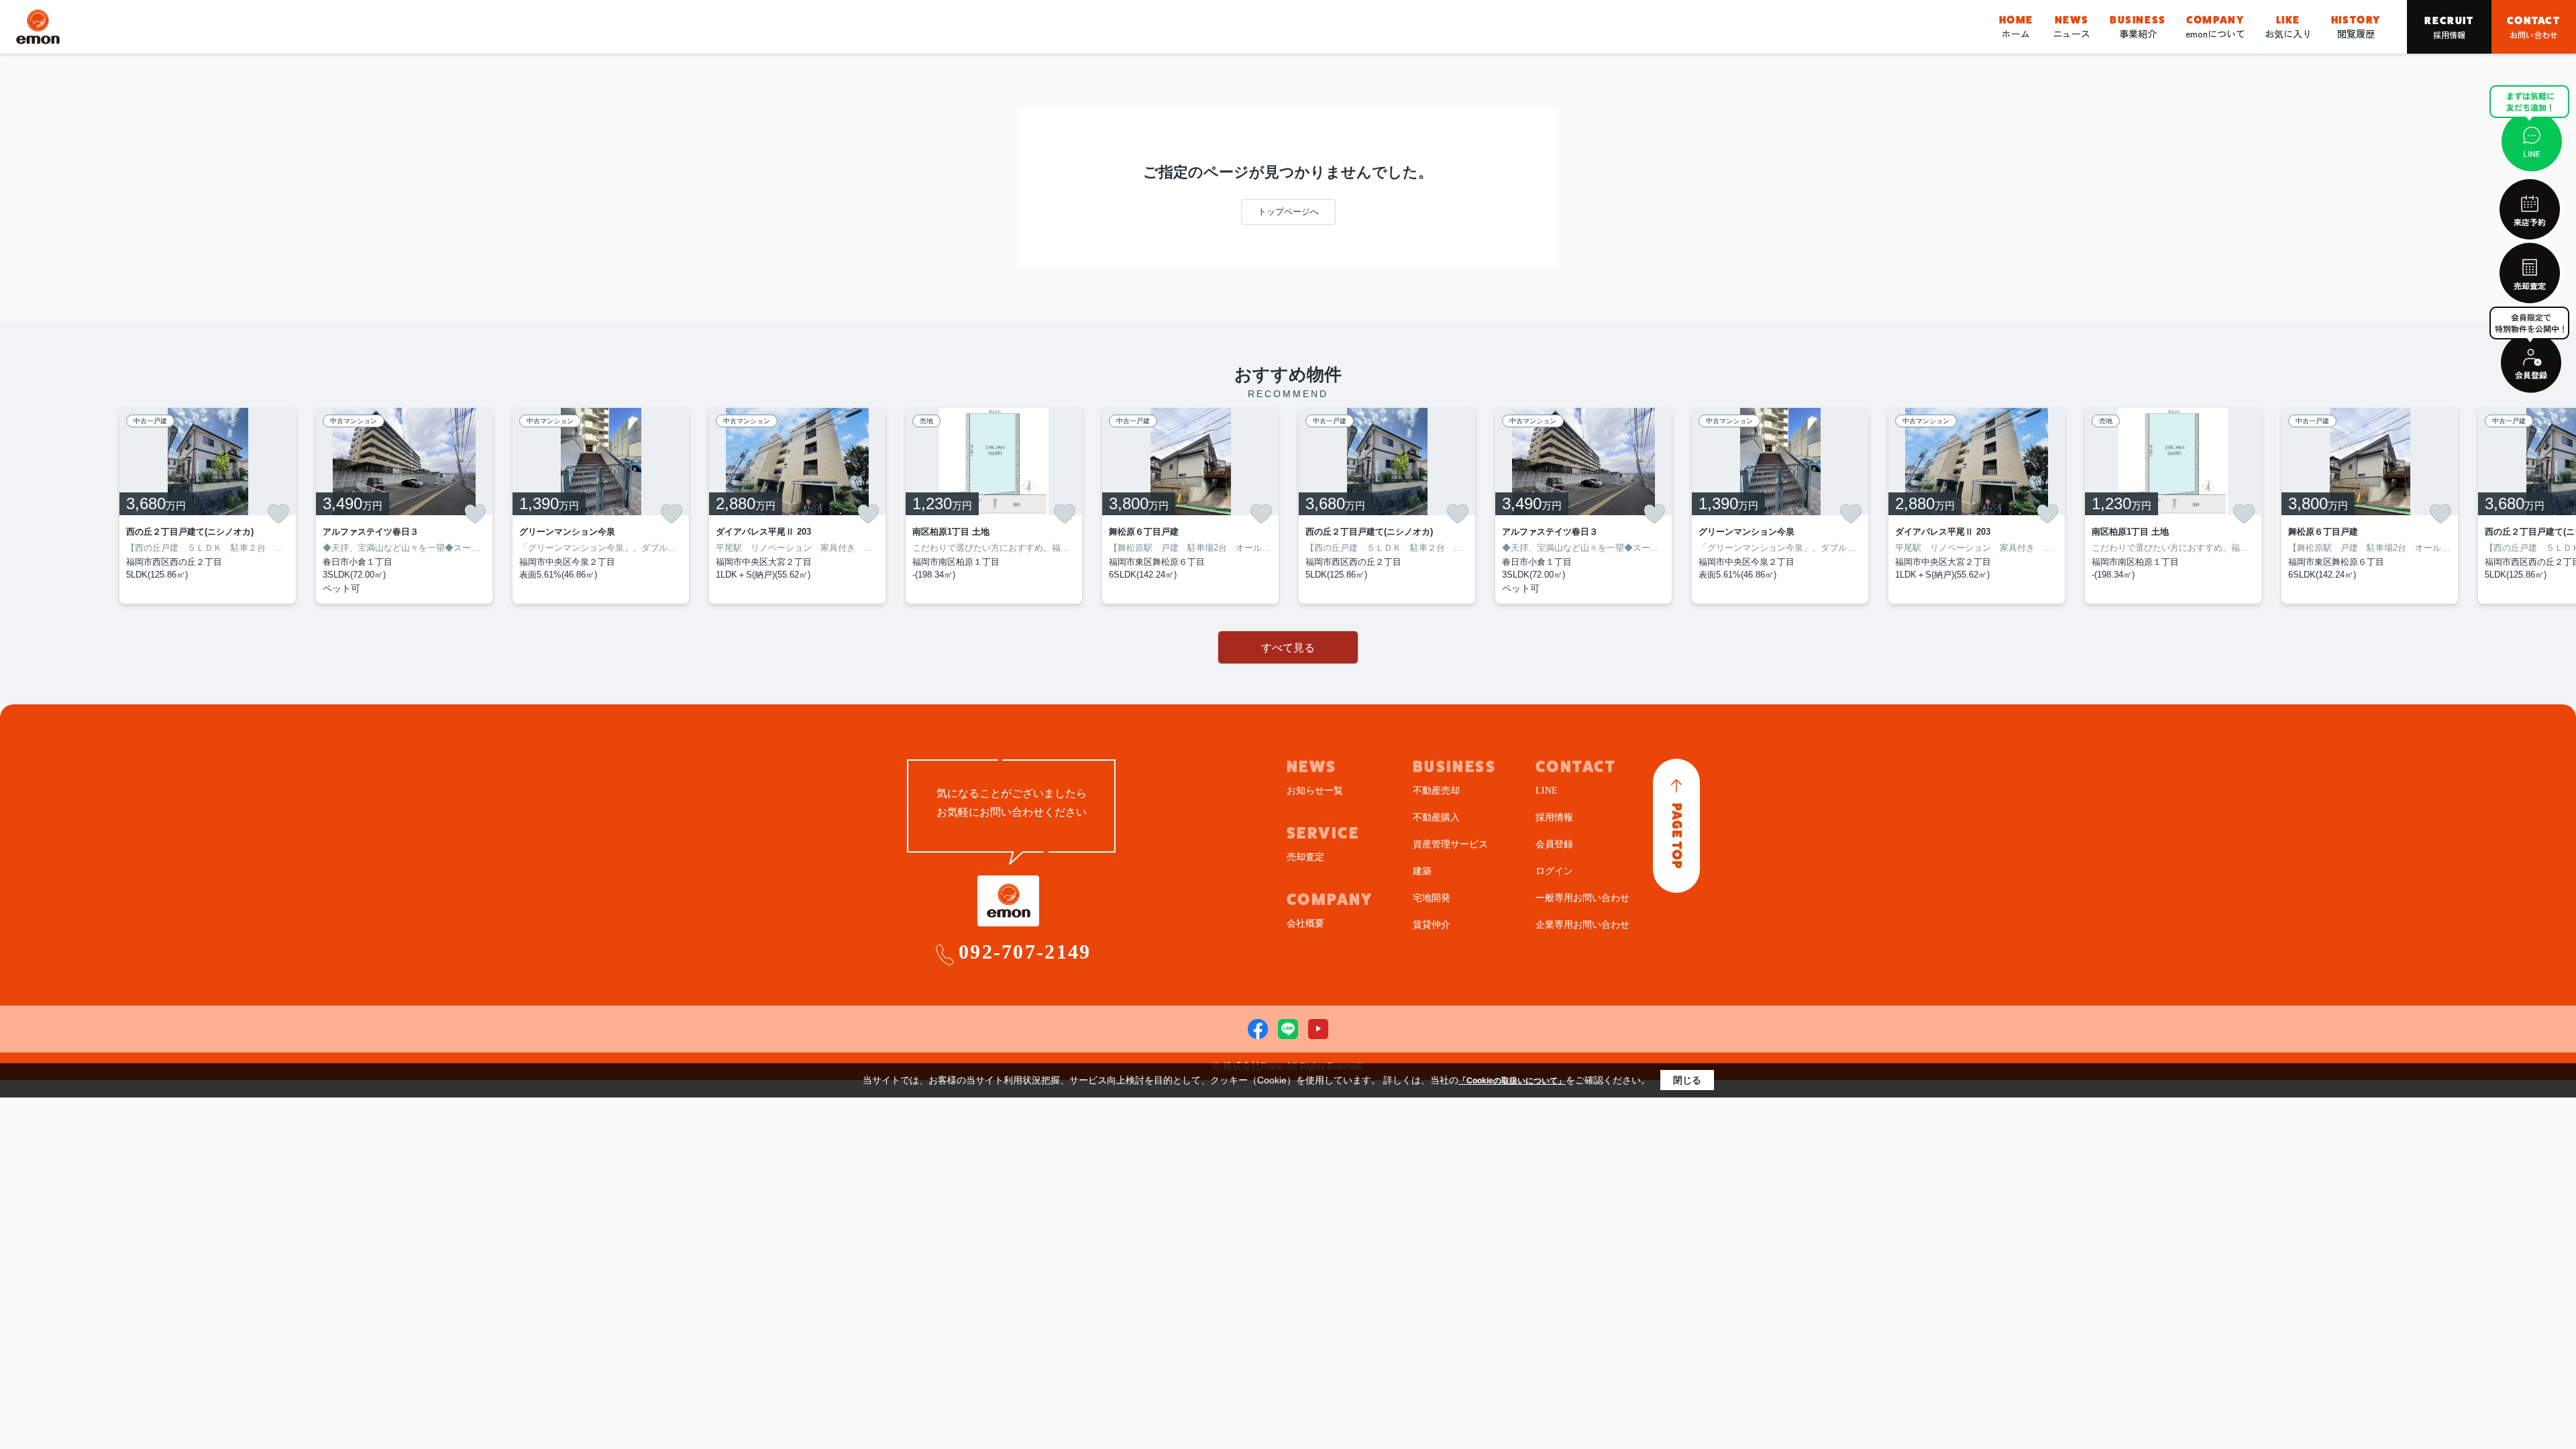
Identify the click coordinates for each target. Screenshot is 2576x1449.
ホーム (2016, 27)
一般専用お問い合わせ (1582, 898)
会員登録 (1554, 844)
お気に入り (2288, 27)
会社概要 (1305, 923)
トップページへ (1288, 212)
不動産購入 (1436, 817)
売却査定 (1305, 857)
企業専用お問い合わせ (1582, 925)
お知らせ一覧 (1315, 791)
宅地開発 (1432, 898)
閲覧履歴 (2356, 27)
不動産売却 (1436, 791)
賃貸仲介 (1432, 925)
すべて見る (1288, 648)
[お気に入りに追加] (278, 514)
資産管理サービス (1450, 844)
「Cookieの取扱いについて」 (1512, 1081)
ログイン (1554, 871)
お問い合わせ (2533, 27)
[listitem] (994, 506)
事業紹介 (2138, 27)
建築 (1422, 871)
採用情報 (2449, 27)
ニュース (2072, 27)
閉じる (1687, 1080)
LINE (1547, 791)
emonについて (2215, 27)
